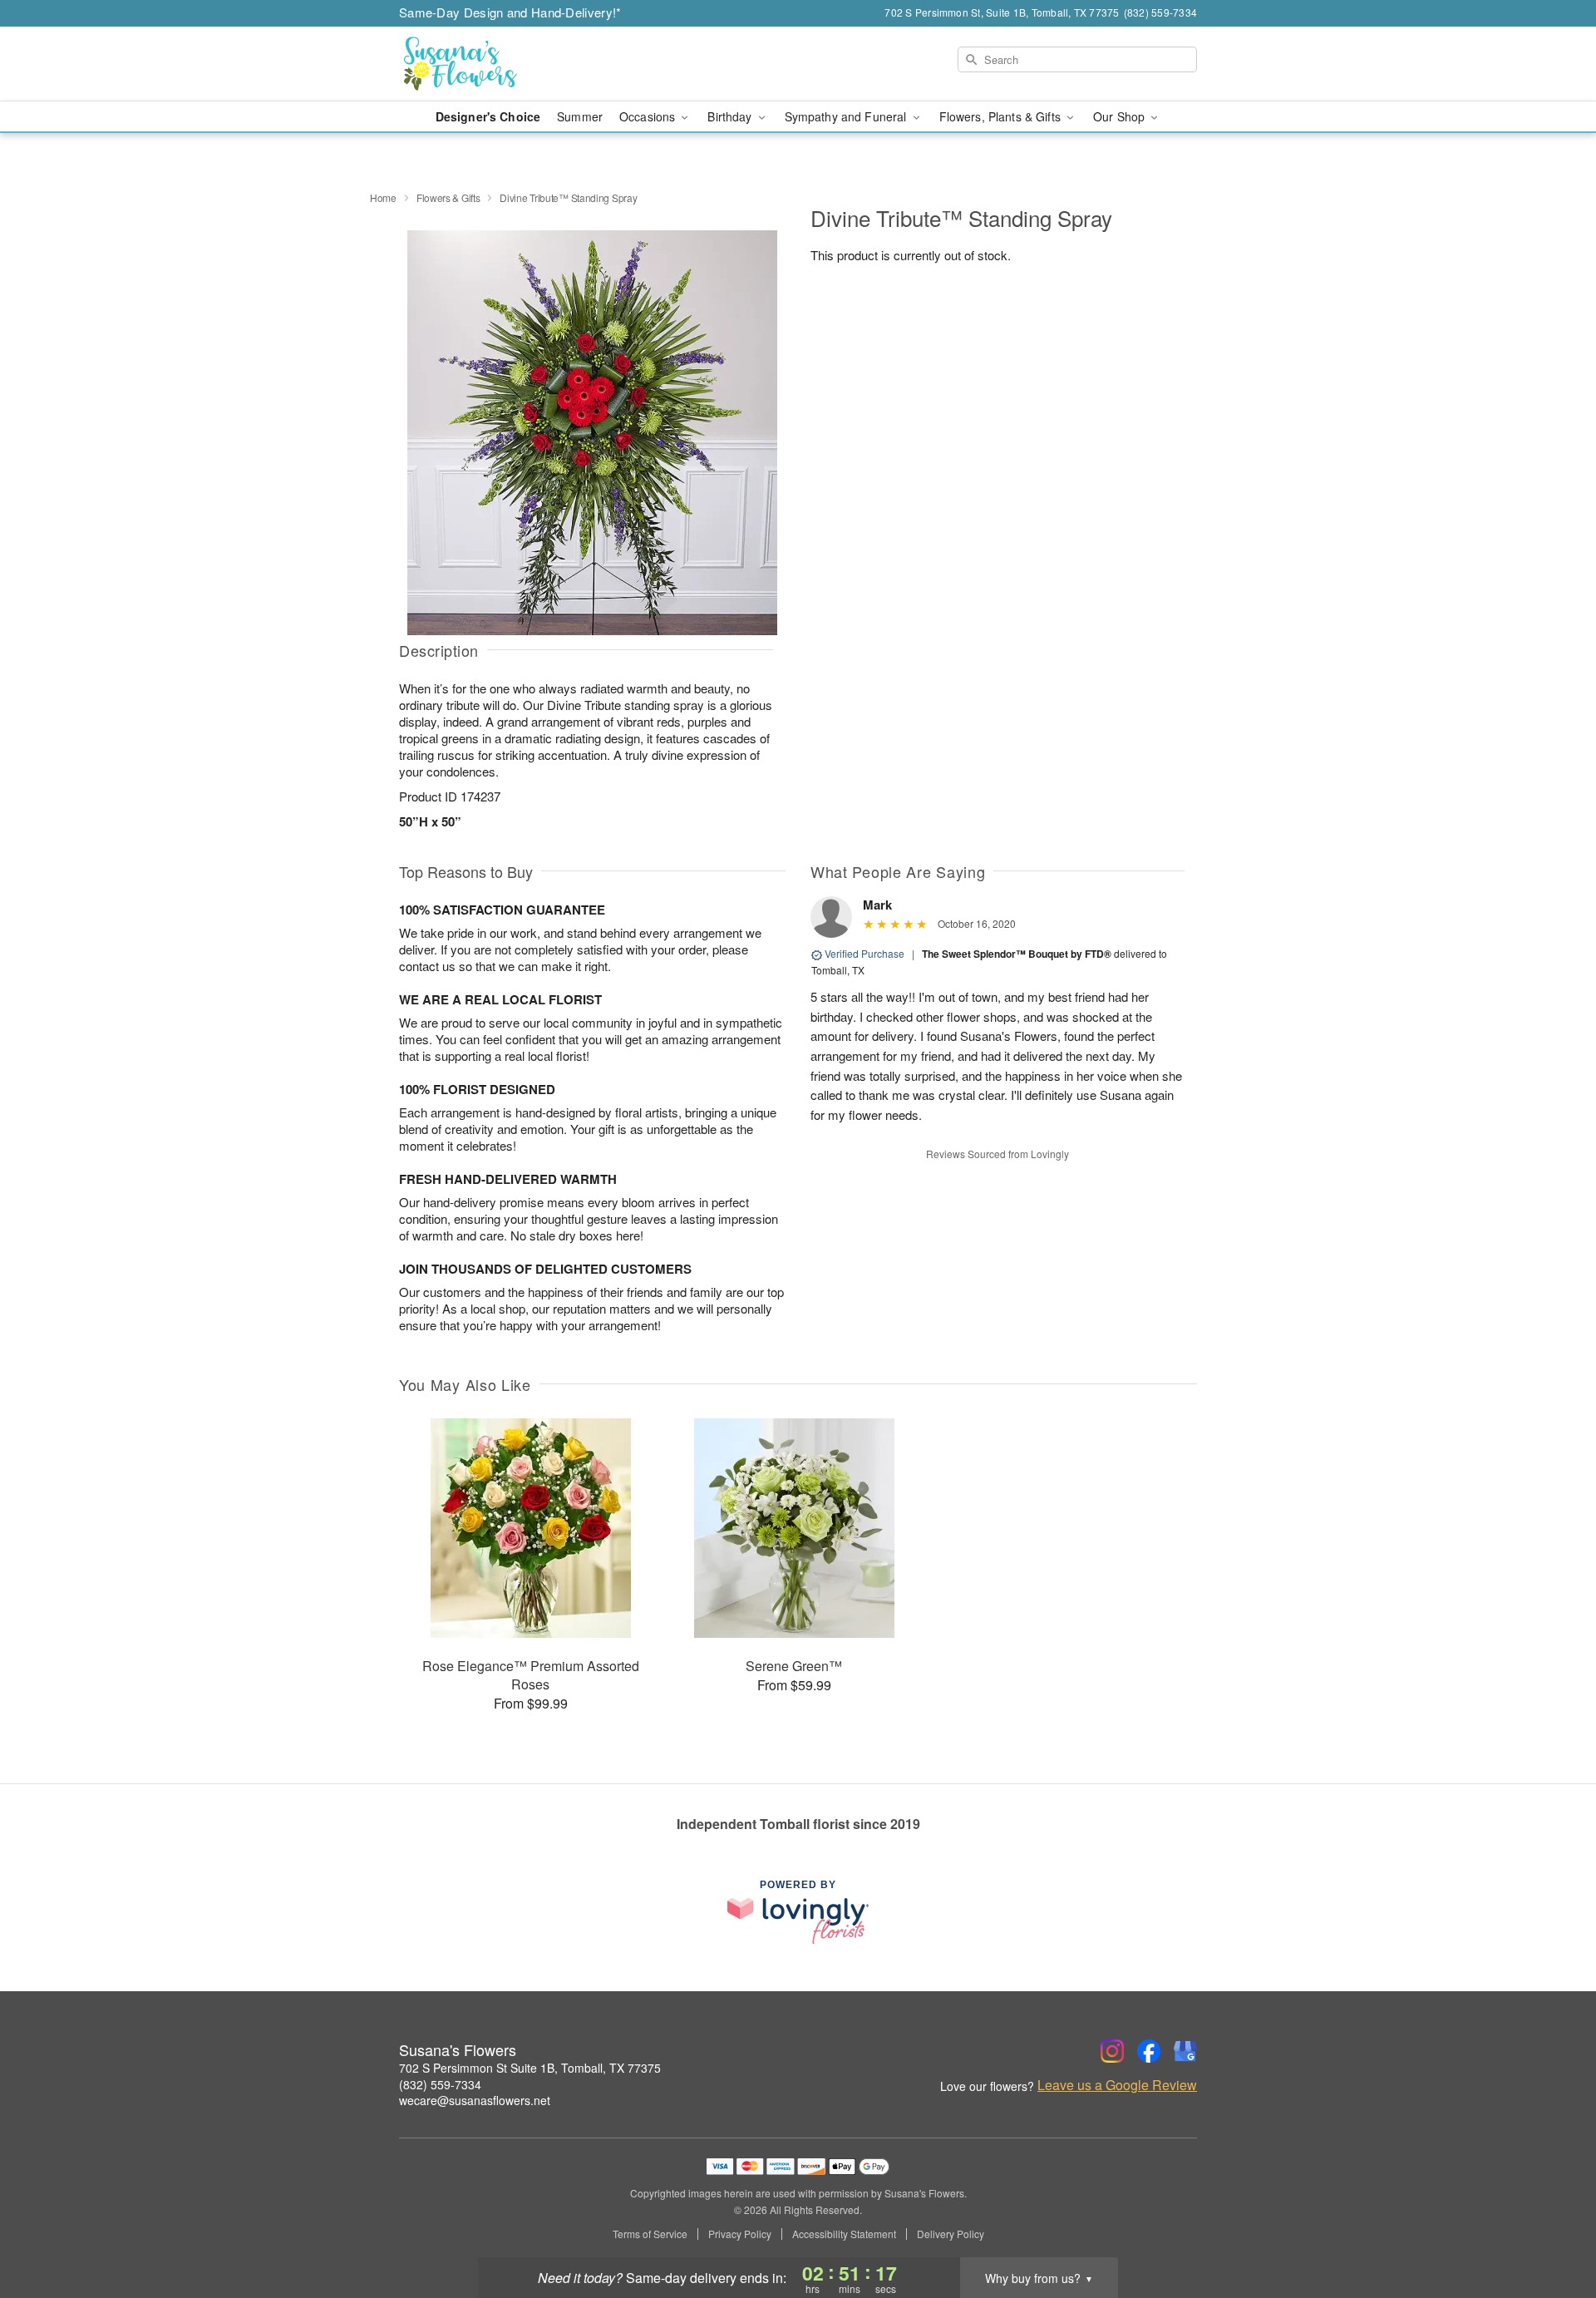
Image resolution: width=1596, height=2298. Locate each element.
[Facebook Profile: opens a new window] (1149, 2051)
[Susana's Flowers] (519, 64)
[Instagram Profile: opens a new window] (1112, 2051)
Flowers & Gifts (448, 197)
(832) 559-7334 (440, 2084)
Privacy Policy (740, 2234)
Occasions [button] (649, 116)
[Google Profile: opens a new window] (1185, 2051)
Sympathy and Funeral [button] (847, 116)
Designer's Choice (488, 116)
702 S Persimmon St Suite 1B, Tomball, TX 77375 (530, 2068)
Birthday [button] (731, 116)
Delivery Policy (951, 2234)
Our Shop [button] (1121, 116)
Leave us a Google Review (1117, 2085)
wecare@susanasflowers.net (475, 2100)
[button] (1552, 2227)
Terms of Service (650, 2234)
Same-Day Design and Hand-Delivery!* (510, 12)
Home (383, 197)
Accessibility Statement (844, 2234)
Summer (580, 116)
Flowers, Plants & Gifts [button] (1002, 116)
